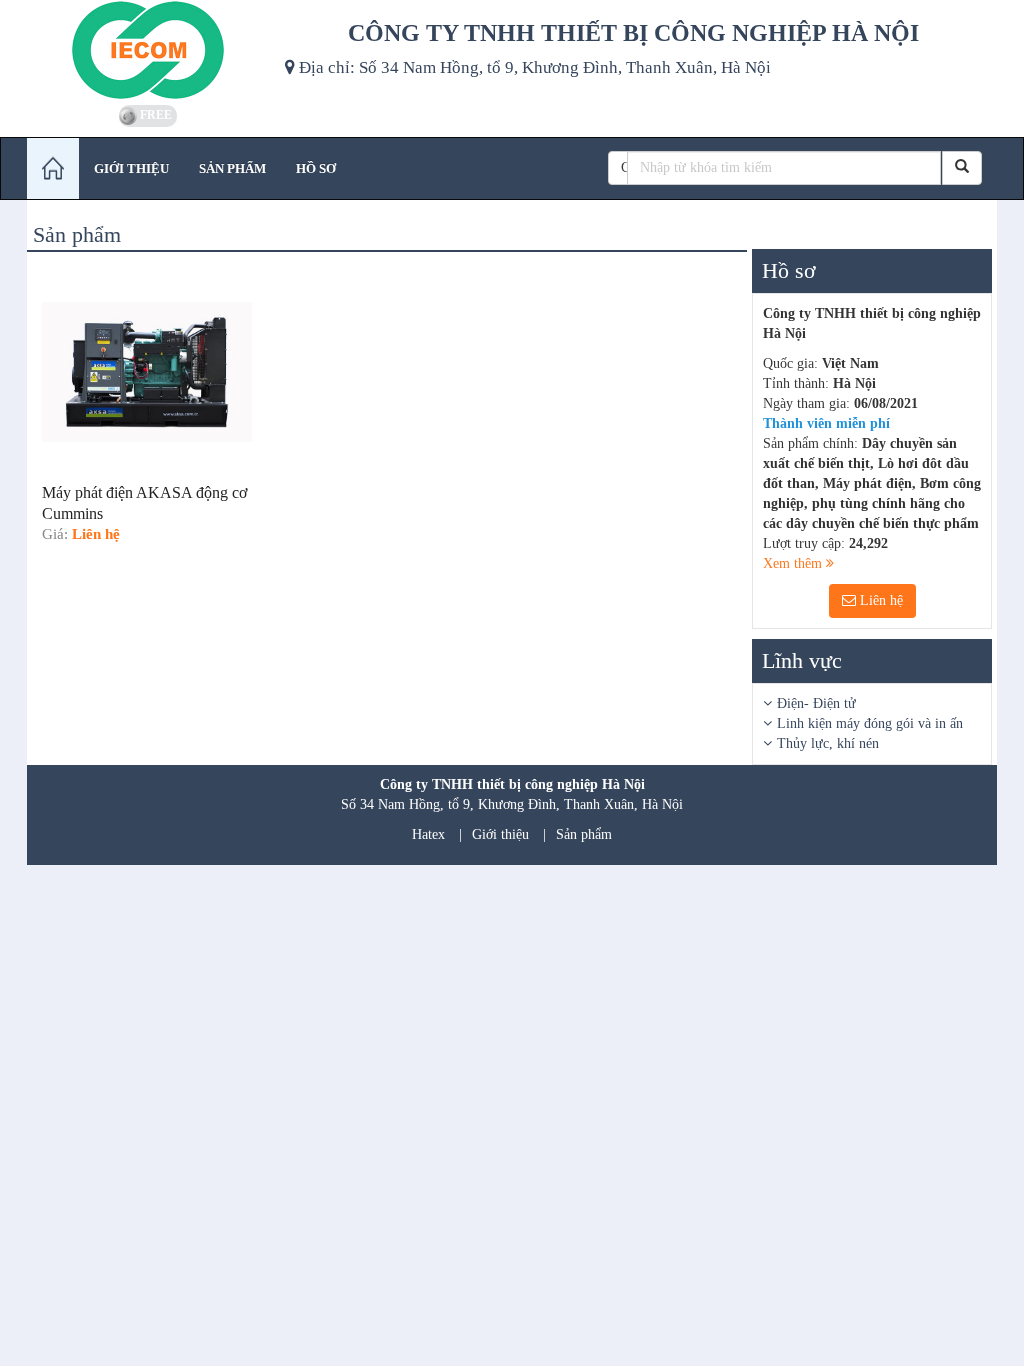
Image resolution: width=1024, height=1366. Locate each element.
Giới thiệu (500, 834)
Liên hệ (879, 600)
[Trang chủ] (53, 168)
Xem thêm (794, 563)
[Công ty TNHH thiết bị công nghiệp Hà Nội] (148, 50)
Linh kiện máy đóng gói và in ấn (870, 723)
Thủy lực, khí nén (828, 743)
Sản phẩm (584, 834)
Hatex (428, 834)
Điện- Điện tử (816, 703)
